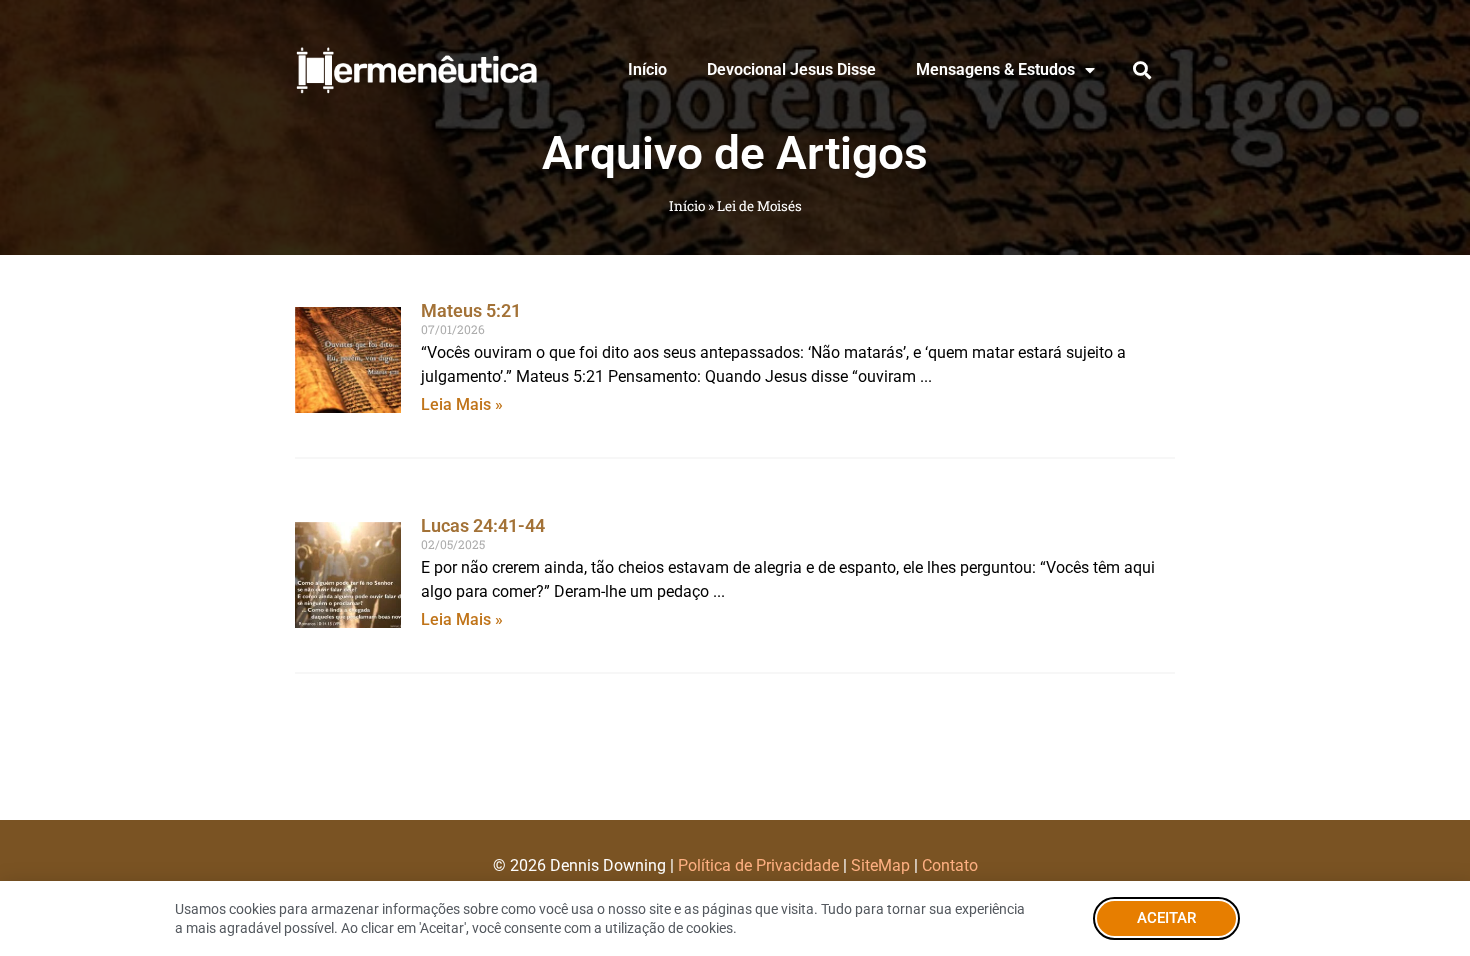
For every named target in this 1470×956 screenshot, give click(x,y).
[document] (735, 478)
